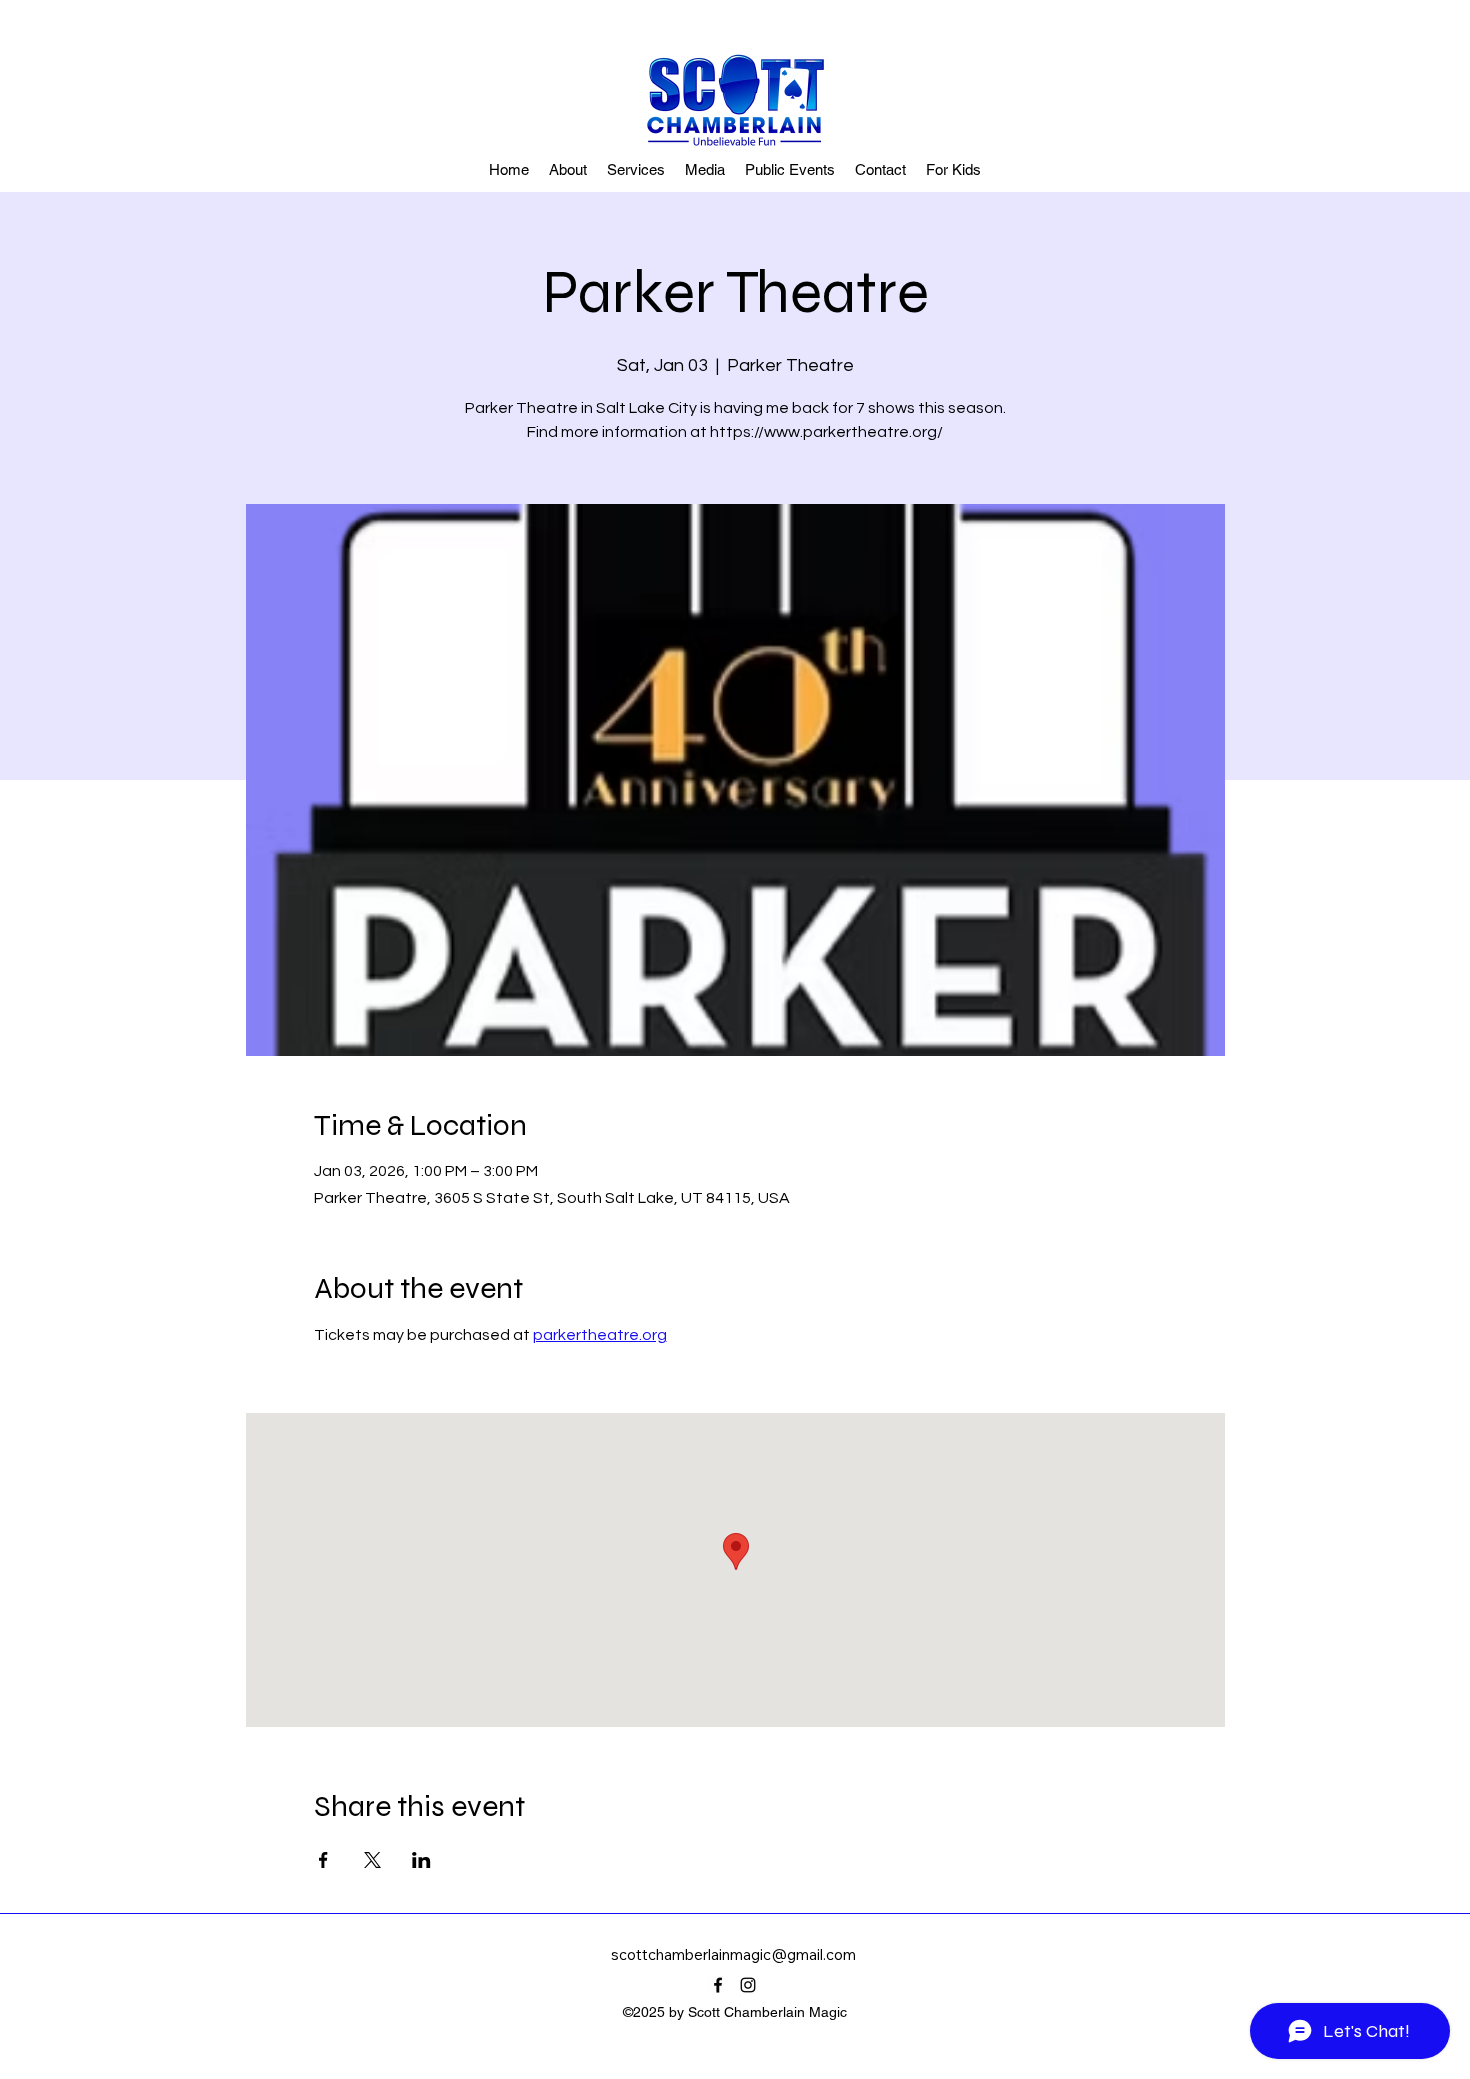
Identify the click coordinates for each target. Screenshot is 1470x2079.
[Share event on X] (372, 1860)
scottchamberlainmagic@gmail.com (733, 1954)
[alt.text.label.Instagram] (748, 1985)
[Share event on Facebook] (323, 1860)
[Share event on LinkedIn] (421, 1860)
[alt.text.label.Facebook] (718, 1985)
